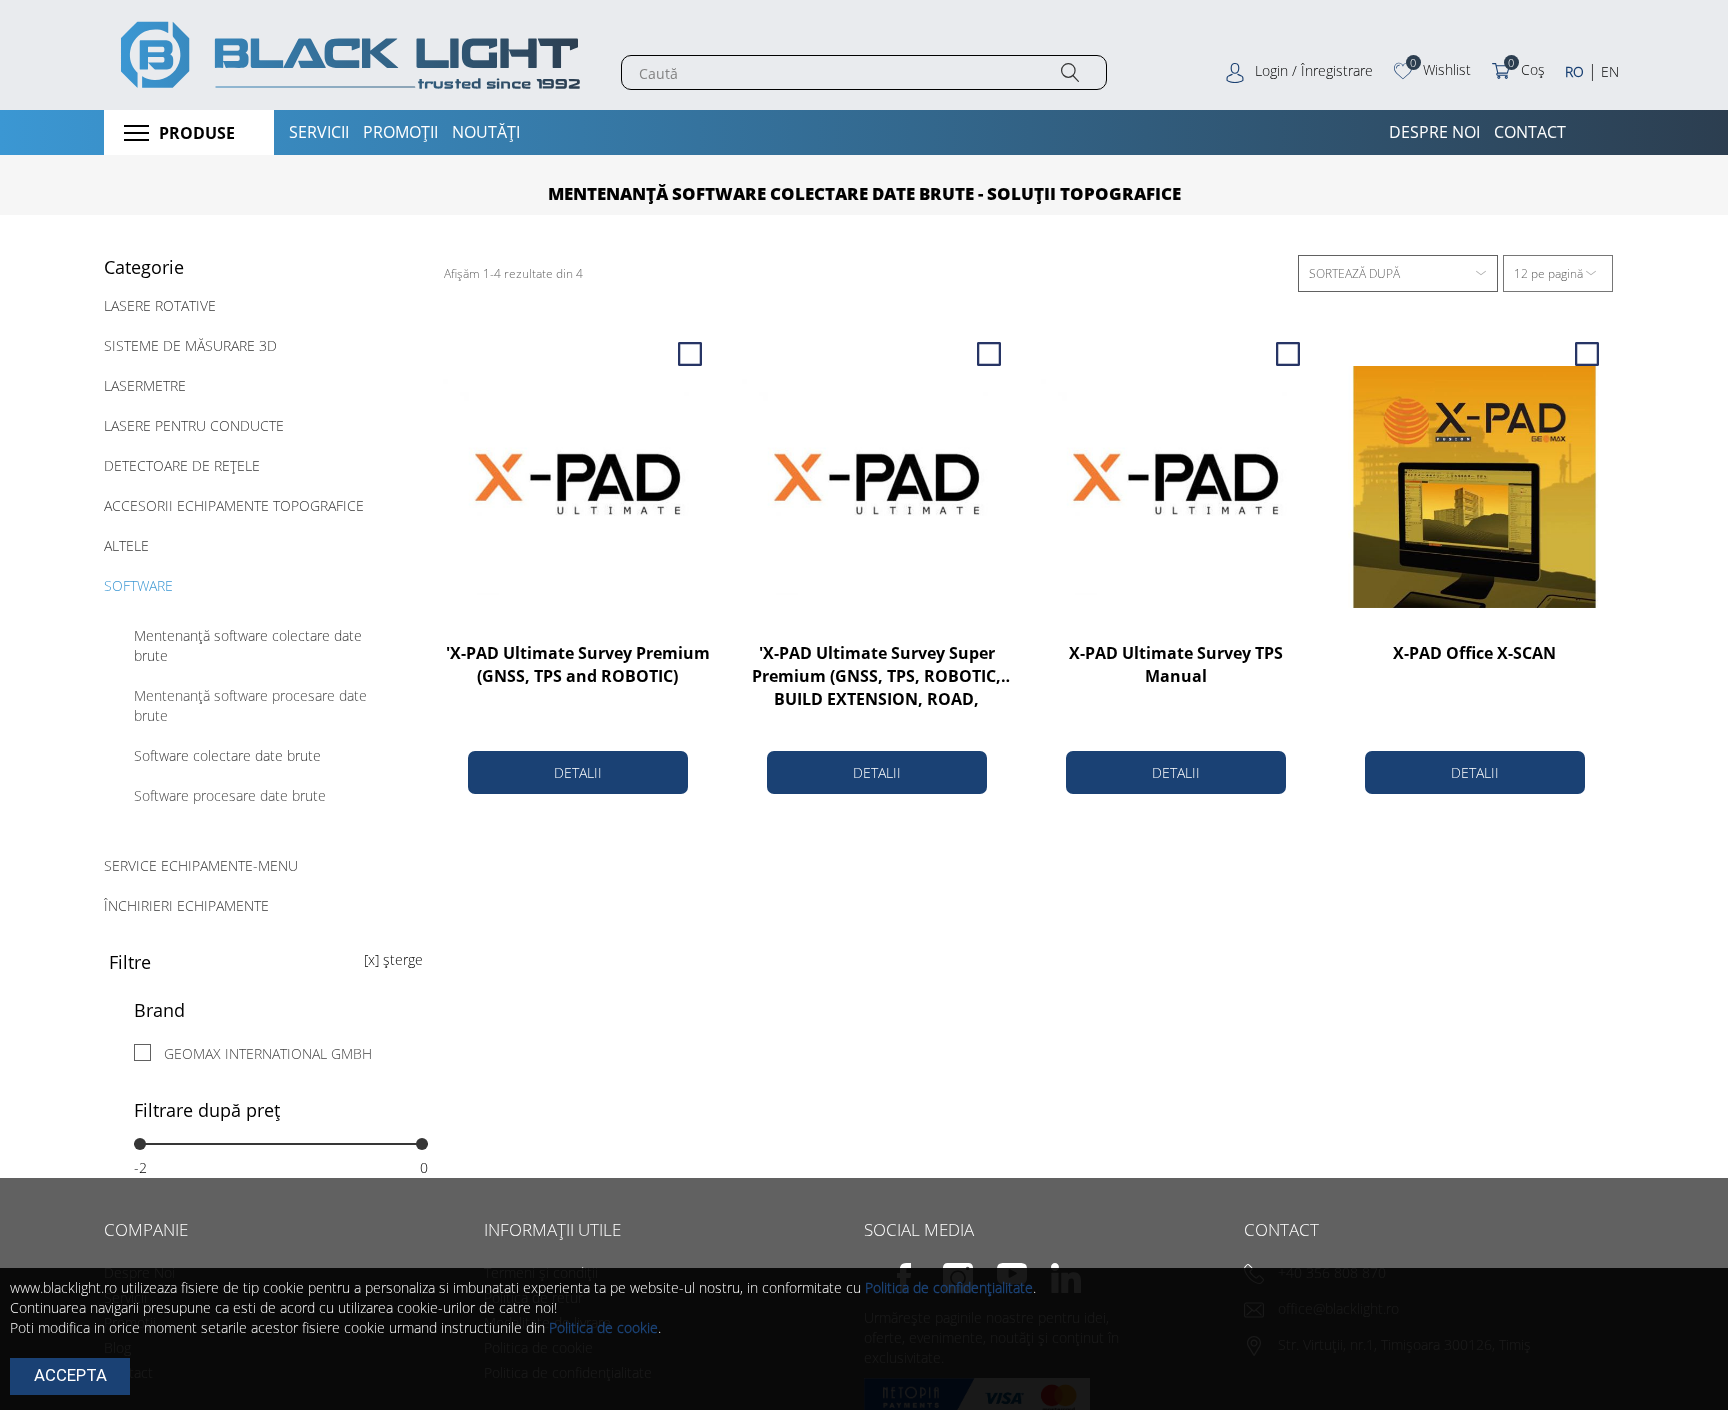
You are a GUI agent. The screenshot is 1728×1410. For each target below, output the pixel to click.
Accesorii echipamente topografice (234, 505)
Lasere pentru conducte (194, 425)
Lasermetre (145, 385)
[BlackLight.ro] (347, 55)
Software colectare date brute (227, 755)
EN (1610, 71)
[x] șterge (393, 959)
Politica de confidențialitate (949, 1287)
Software (138, 585)
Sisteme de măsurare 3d (190, 345)
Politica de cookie (603, 1327)
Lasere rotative (160, 305)
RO (1574, 71)
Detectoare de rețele (182, 465)
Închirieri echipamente (186, 905)
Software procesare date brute (230, 795)
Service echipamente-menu (201, 865)
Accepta (70, 1375)
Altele (126, 545)
